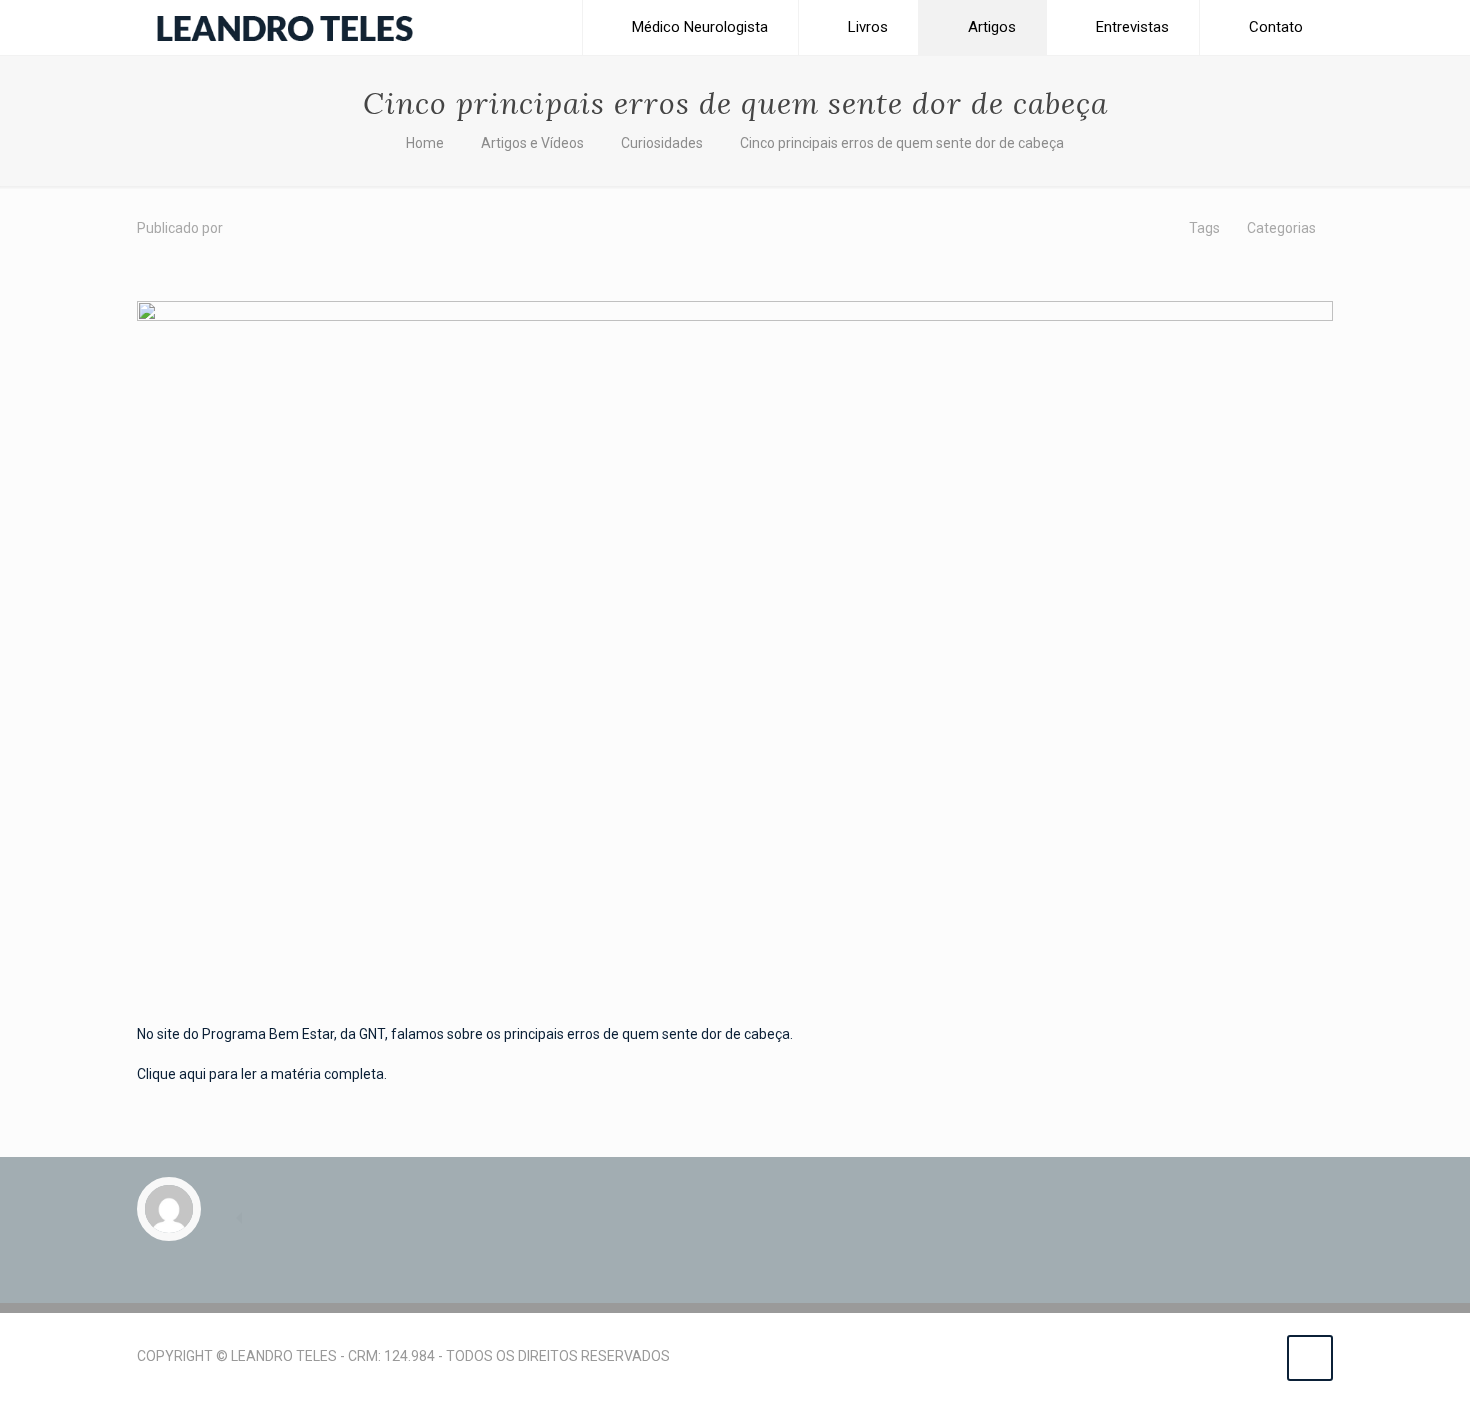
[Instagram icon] (1259, 1356)
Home (425, 143)
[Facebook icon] (1217, 1356)
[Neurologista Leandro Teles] (285, 27)
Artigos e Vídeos (532, 143)
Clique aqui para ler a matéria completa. (262, 1074)
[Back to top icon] (1310, 1358)
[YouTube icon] (1238, 1356)
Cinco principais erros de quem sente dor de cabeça (902, 143)
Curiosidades (662, 143)
